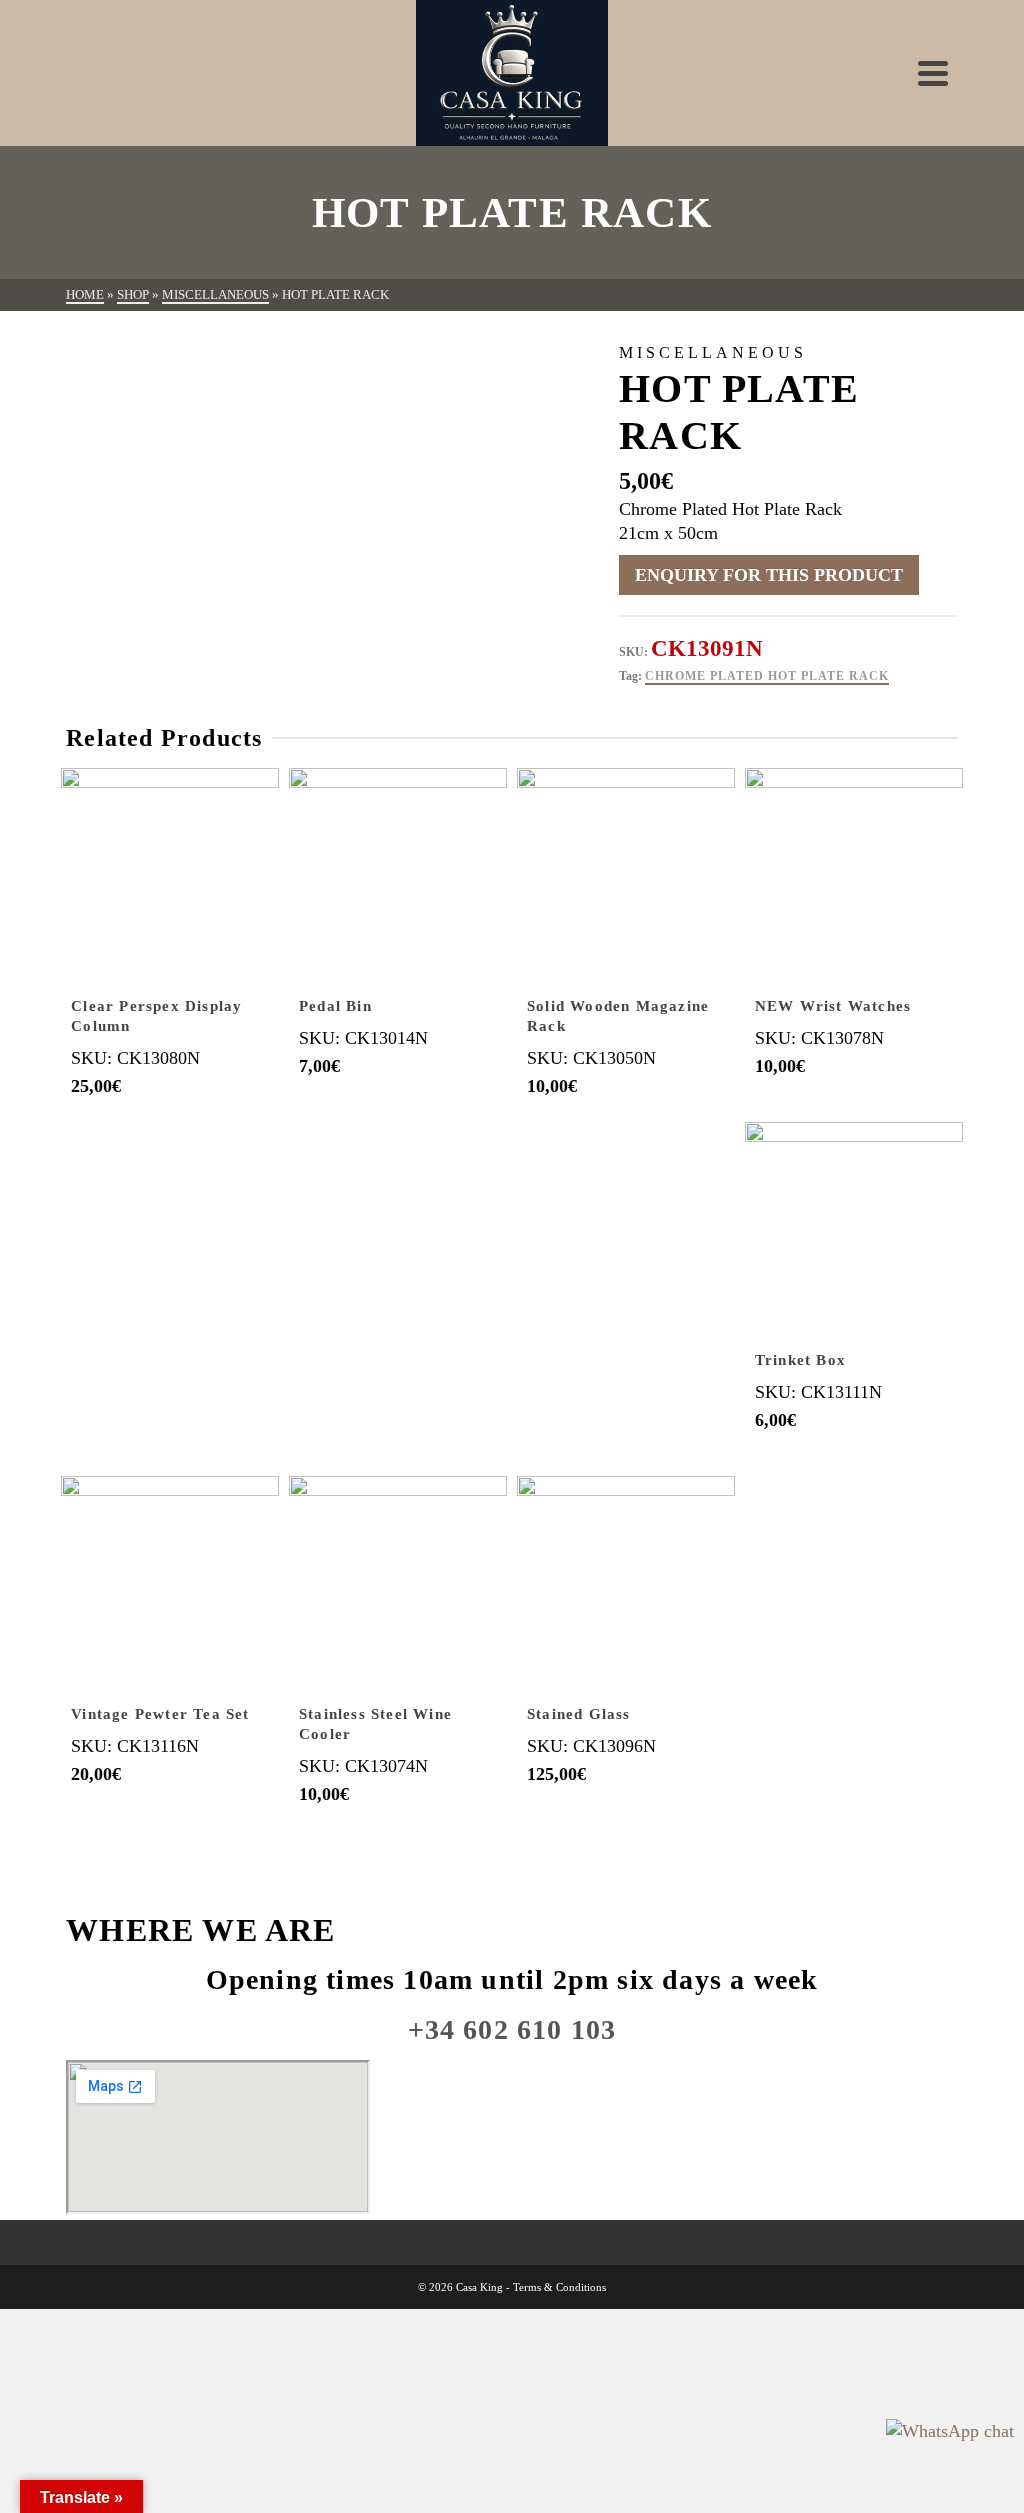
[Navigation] (933, 73)
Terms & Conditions (559, 2287)
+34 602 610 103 (512, 2029)
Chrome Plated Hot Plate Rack (767, 676)
